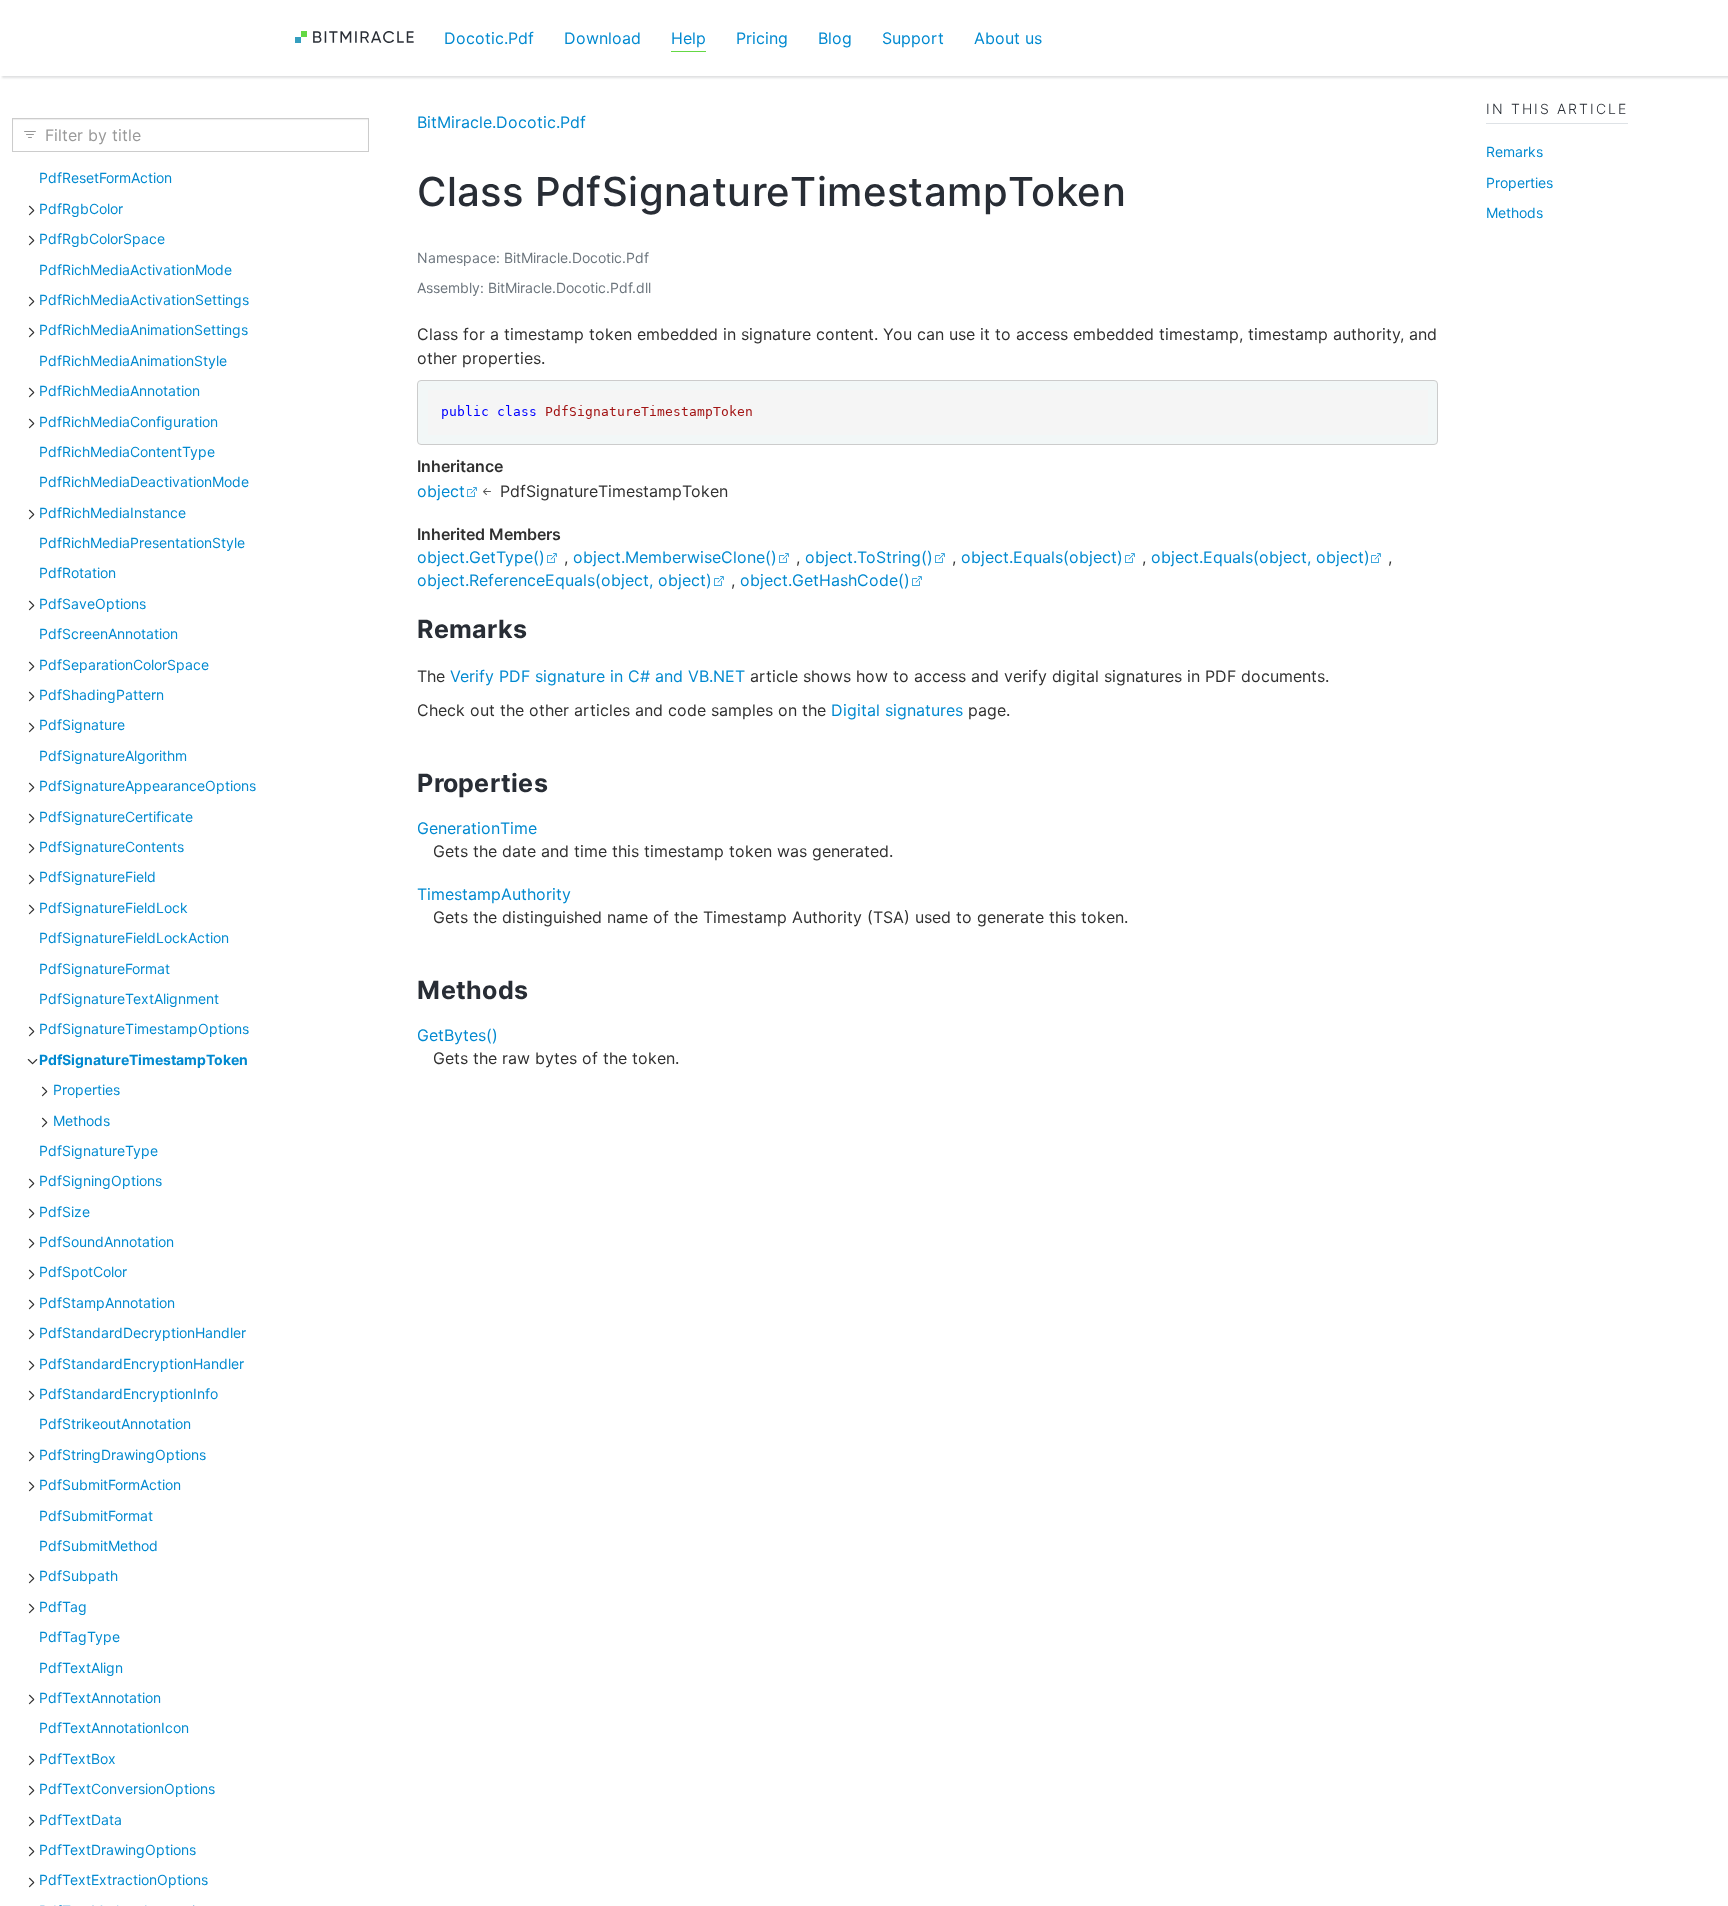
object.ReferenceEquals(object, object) (564, 580)
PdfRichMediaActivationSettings (144, 299)
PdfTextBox (77, 1758)
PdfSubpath (78, 1575)
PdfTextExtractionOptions (123, 1879)
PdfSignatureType (98, 1150)
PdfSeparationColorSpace (124, 664)
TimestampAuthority (494, 894)
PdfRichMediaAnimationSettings (143, 329)
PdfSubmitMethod (98, 1545)
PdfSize (64, 1211)
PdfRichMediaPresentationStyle (142, 542)
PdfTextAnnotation (100, 1697)
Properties (86, 1089)
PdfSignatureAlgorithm (113, 755)
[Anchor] (545, 629)
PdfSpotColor (83, 1271)
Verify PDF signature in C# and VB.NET (597, 676)
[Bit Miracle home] (361, 37)
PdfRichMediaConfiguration (128, 421)
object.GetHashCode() (825, 580)
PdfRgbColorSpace (102, 238)
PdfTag (63, 1606)
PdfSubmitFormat (96, 1515)
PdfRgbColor (81, 208)
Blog (835, 38)
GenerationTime (477, 828)
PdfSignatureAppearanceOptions (147, 785)
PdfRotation (77, 572)
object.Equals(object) (1042, 557)
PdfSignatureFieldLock (113, 907)
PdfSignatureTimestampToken (143, 1059)
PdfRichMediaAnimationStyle (133, 360)
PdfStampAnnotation (107, 1302)
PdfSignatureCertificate (116, 816)
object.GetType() (481, 557)
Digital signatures (897, 710)
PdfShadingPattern (101, 694)
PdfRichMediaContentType (127, 451)
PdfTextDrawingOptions (117, 1849)
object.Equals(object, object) (1260, 557)
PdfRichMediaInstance (112, 512)
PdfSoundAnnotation (106, 1241)
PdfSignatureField (97, 876)
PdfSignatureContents (111, 846)
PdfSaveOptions (92, 603)
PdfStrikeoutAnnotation (115, 1423)
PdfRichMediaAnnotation (119, 390)
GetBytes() (457, 1035)
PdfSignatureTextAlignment (129, 998)
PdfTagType (79, 1636)
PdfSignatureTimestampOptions (144, 1028)
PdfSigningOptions (100, 1180)
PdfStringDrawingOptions (122, 1454)
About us (1008, 38)
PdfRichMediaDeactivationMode (144, 481)
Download (602, 38)
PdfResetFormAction (105, 177)
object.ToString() (869, 557)
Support (913, 38)
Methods (81, 1120)
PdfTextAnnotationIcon (114, 1727)
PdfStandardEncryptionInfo (128, 1393)
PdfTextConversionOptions (127, 1788)
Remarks (1514, 151)
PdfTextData (80, 1819)
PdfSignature (82, 724)
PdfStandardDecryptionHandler (142, 1332)
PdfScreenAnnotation (108, 633)
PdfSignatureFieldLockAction (134, 937)
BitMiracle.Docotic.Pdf (501, 122)
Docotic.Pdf (489, 38)
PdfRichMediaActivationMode (135, 269)
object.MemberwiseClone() (675, 557)
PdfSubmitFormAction (110, 1484)
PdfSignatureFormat (104, 968)
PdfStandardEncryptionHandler (141, 1363)
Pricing (762, 38)
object (441, 491)
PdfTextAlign (81, 1667)
